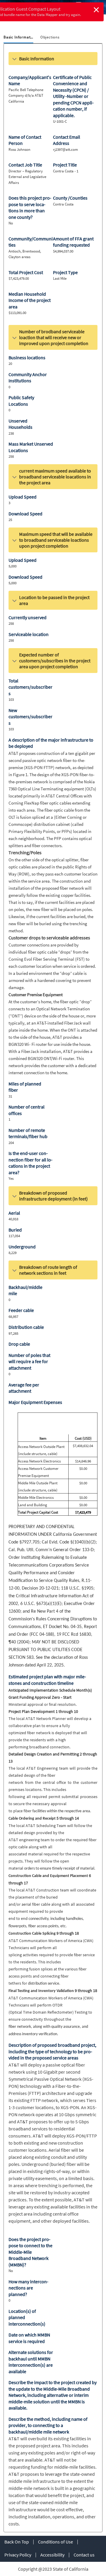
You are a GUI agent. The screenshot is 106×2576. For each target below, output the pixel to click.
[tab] (18, 38)
